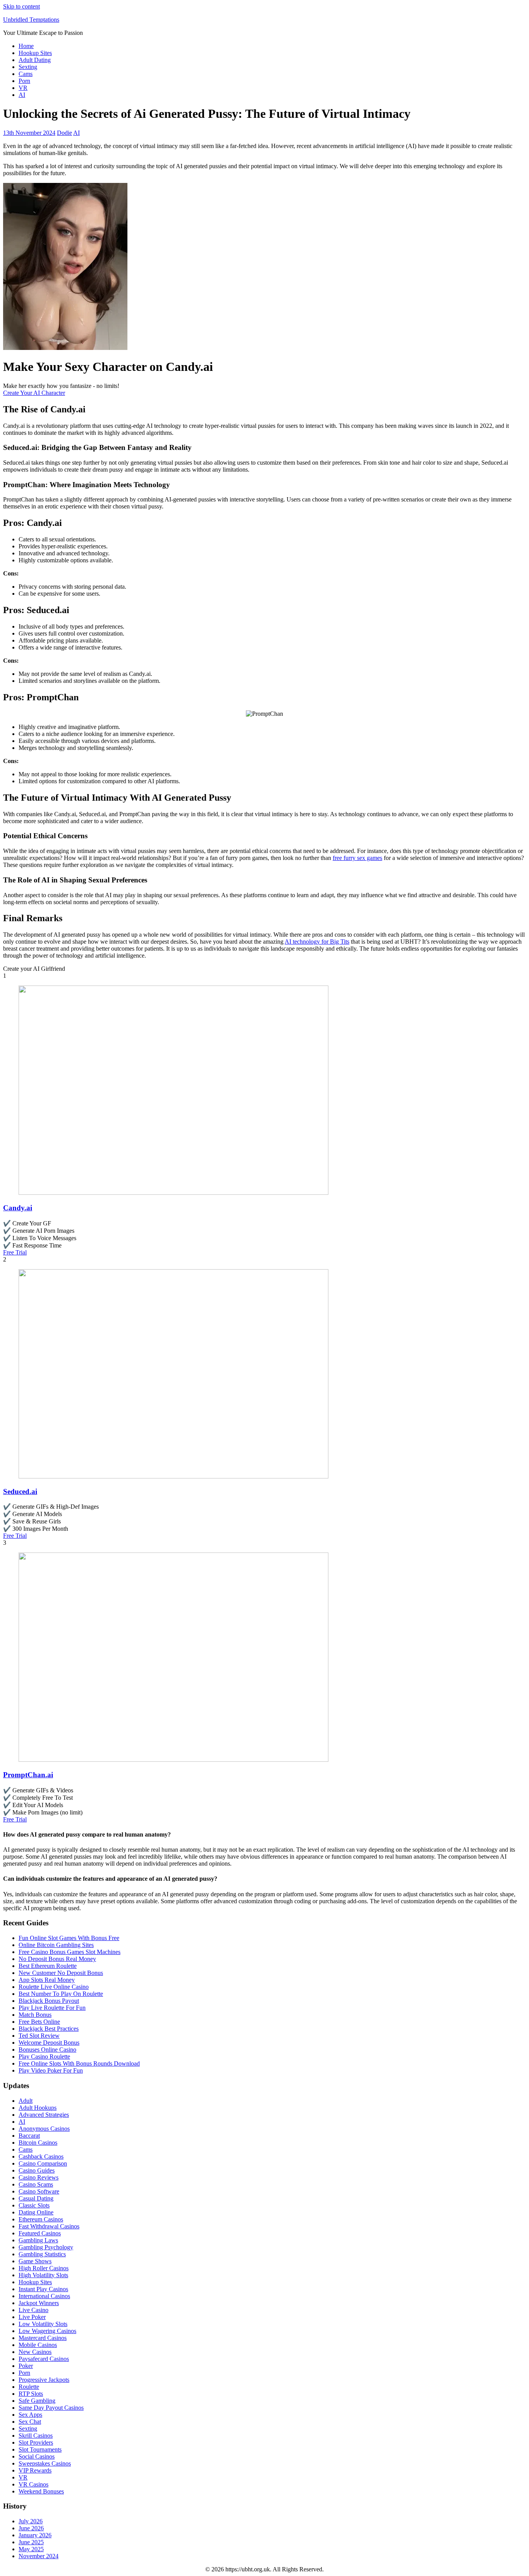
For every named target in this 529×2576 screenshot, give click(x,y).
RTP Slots (31, 2394)
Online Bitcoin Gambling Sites (56, 1945)
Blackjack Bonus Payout (49, 2001)
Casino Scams (36, 2184)
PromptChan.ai (28, 1775)
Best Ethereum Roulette (48, 1966)
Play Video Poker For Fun (51, 2070)
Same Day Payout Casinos (51, 2408)
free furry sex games (357, 858)
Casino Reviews (39, 2177)
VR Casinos (33, 2484)
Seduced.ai (20, 1491)
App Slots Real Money (47, 1980)
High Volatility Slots (43, 2275)
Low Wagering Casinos (47, 2331)
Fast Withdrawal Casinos (49, 2226)
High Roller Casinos (44, 2268)
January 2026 (35, 2535)
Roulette (29, 2387)
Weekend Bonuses (41, 2491)
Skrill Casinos (36, 2436)
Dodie (64, 133)
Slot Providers (36, 2442)
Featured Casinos (40, 2233)
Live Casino (33, 2310)
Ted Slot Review (39, 2036)
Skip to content (21, 6)
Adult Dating (35, 60)
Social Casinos (37, 2456)
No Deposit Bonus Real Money (57, 1959)
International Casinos (44, 2296)
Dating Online (36, 2212)
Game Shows (35, 2261)
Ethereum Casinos (41, 2219)
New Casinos (35, 2352)
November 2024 (39, 2556)
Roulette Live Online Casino (54, 1987)
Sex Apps (30, 2415)
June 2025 (31, 2542)
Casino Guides (37, 2170)
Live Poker (32, 2317)
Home (26, 46)
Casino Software (39, 2191)
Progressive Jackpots (44, 2380)
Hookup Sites (35, 53)
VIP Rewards (35, 2470)
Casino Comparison (43, 2163)
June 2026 (31, 2528)
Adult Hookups (38, 2108)
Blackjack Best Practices (49, 2029)
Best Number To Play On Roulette (61, 1994)
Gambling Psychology (46, 2247)
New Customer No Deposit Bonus (61, 1973)
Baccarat (29, 2136)
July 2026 (31, 2521)
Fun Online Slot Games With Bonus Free (69, 1938)
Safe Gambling (37, 2401)
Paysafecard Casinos (44, 2359)
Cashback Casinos (41, 2156)
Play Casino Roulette (44, 2056)
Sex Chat (30, 2422)
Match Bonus (35, 2015)
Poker (26, 2366)
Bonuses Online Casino (47, 2050)
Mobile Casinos (38, 2345)
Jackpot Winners (39, 2303)
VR (23, 88)
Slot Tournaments (40, 2449)
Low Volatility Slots (43, 2324)
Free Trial (15, 1252)
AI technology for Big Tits (317, 942)
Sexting (28, 67)
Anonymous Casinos (44, 2129)
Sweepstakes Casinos (45, 2463)
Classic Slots (34, 2205)
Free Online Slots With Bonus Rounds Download (79, 2063)
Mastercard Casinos (43, 2338)
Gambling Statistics (42, 2254)
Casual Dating (36, 2198)
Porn (24, 81)
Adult (26, 2101)
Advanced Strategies (44, 2115)
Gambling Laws (38, 2240)
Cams (26, 74)
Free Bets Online (39, 2022)
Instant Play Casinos (43, 2289)
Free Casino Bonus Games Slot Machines (70, 1952)
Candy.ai (18, 1208)
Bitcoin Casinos (38, 2143)
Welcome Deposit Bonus (49, 2043)
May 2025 (31, 2549)
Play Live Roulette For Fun (52, 2008)
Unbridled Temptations (31, 20)
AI (22, 95)
